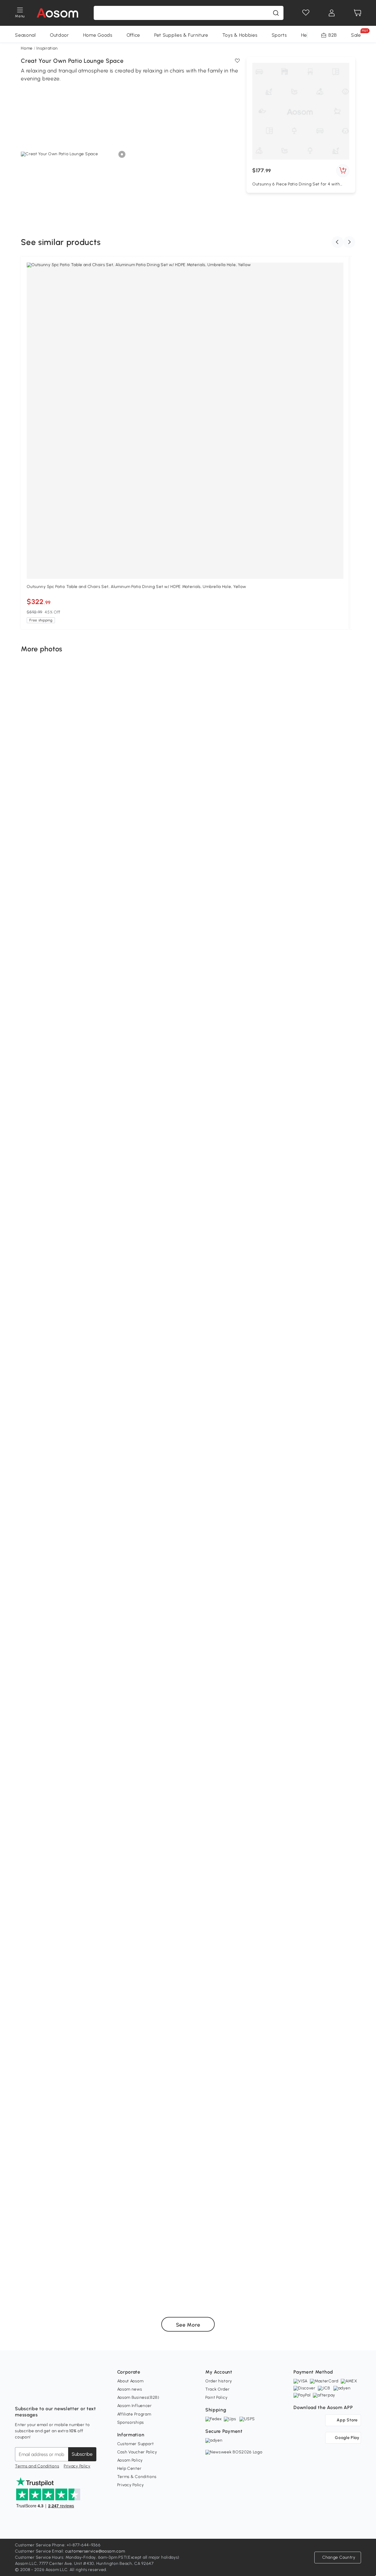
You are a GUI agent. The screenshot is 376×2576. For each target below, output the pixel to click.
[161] (262, 1182)
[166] (313, 704)
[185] (235, 2282)
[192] (104, 1905)
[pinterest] (58, 2394)
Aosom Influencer (135, 2406)
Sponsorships (131, 2422)
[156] (168, 1365)
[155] (317, 1406)
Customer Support (136, 2444)
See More (188, 2325)
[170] (283, 950)
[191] (262, 1896)
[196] (68, 1727)
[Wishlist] (306, 13)
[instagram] (33, 2394)
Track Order (218, 2389)
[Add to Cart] (343, 171)
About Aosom (130, 2381)
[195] (282, 1740)
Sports (279, 35)
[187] (269, 2182)
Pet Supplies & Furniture (181, 35)
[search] (276, 13)
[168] (228, 838)
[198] (171, 1569)
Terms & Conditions (137, 2477)
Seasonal (25, 35)
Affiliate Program (134, 2414)
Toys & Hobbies (240, 35)
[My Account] (332, 13)
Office (133, 35)
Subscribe (82, 2454)
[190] (66, 2053)
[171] (106, 1058)
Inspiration (47, 48)
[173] (59, 1159)
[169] (92, 942)
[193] (232, 1825)
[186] (51, 2260)
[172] (271, 1057)
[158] (81, 1508)
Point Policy (216, 2397)
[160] (53, 1279)
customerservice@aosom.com (95, 2551)
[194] (85, 1852)
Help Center (129, 2468)
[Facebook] (20, 2394)
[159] (236, 1486)
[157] (327, 1212)
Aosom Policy (130, 2460)
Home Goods (98, 35)
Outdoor (59, 35)
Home (27, 48)
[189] (232, 2027)
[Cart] (357, 13)
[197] (304, 1595)
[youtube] (46, 2394)
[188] (60, 2124)
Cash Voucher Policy (137, 2452)
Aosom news (130, 2389)
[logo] (57, 13)
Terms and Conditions (37, 2466)
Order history (219, 2381)
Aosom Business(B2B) (138, 2397)
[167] (88, 820)
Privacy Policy (77, 2466)
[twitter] (71, 2394)
